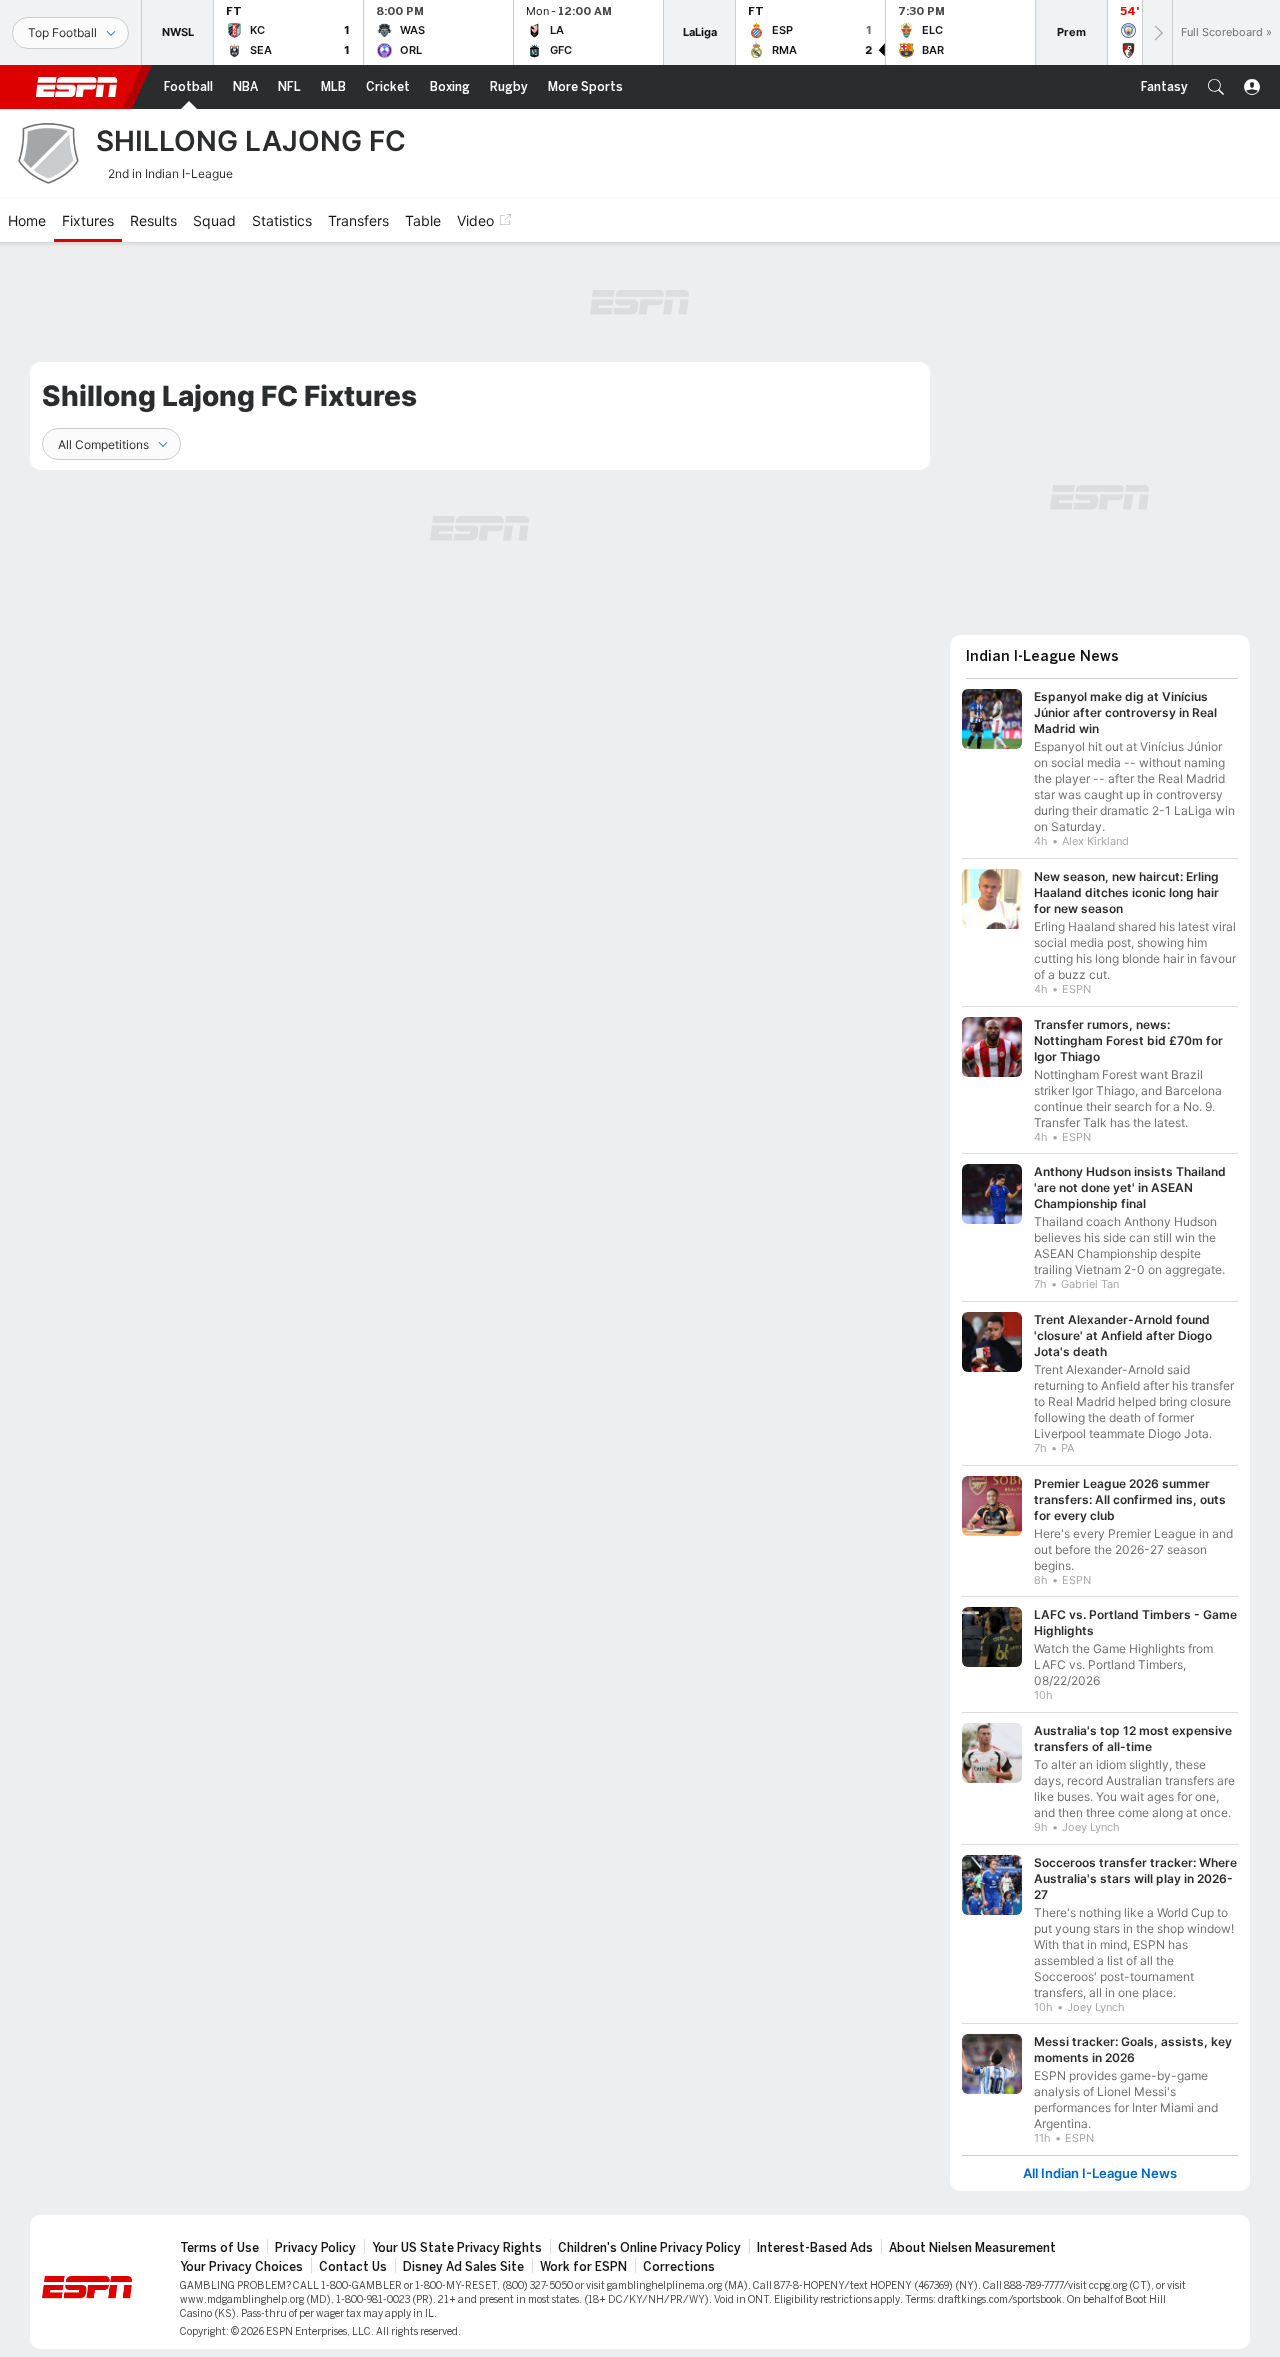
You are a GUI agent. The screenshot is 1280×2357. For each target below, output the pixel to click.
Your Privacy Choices (241, 2267)
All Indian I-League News (1100, 2173)
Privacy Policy (315, 2248)
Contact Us (353, 2267)
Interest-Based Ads (815, 2248)
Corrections (679, 2267)
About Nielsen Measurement (972, 2248)
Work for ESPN (583, 2267)
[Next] (1157, 32)
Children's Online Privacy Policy (649, 2248)
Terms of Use (219, 2248)
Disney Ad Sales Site (463, 2267)
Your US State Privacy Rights (457, 2248)
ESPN (77, 87)
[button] (1216, 87)
